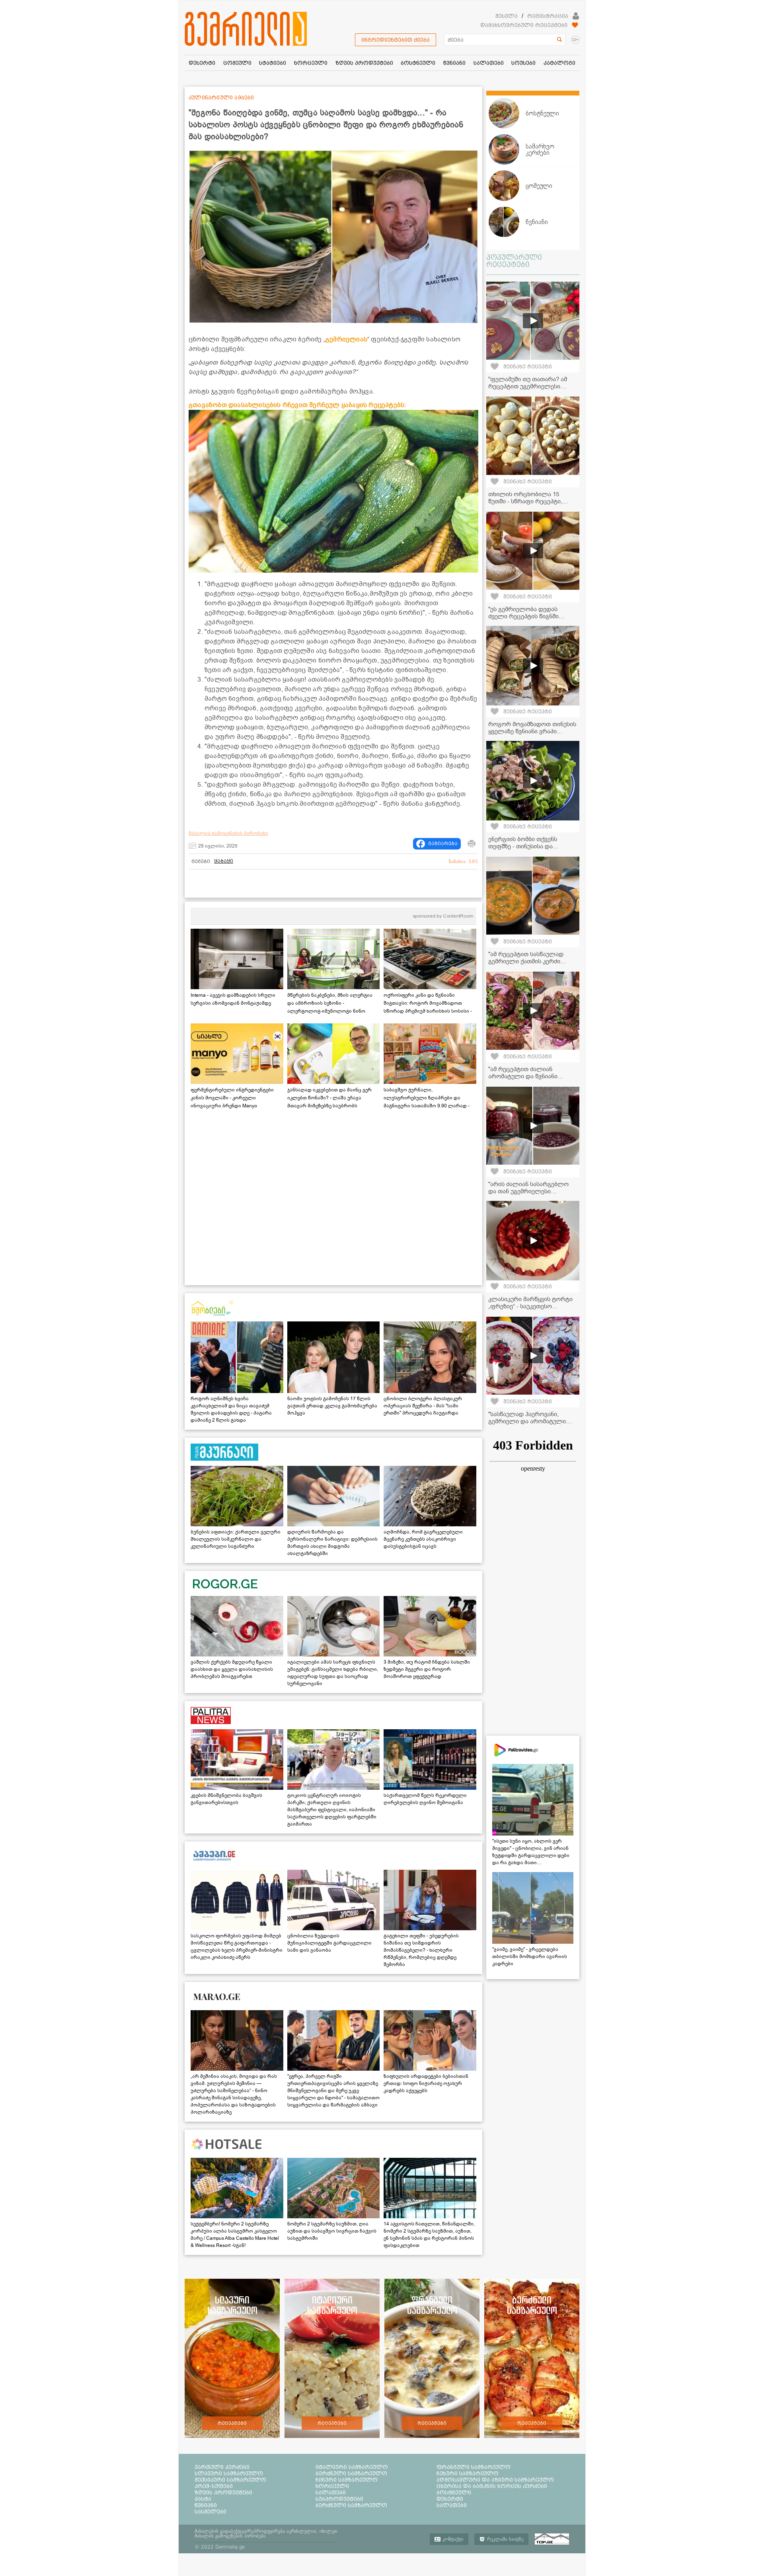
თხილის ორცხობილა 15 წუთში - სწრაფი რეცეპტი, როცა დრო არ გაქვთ (525, 501)
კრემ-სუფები (214, 2486)
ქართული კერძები (222, 2467)
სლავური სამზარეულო (229, 2473)
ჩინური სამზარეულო (347, 2480)
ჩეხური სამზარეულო (468, 2473)
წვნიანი (206, 2505)
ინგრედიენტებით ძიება (396, 40)
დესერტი (450, 2499)
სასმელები (210, 2512)
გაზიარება (443, 844)
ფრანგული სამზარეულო (474, 2467)
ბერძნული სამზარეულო (351, 2473)
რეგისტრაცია (548, 16)
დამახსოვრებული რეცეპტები (524, 25)
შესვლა (507, 16)
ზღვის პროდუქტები (223, 2492)
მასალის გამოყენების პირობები (228, 833)
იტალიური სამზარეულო (352, 2467)
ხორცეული (332, 2486)
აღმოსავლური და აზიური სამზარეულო (495, 2480)
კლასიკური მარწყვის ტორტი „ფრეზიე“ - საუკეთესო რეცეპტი (530, 1306)
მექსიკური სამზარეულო (230, 2480)
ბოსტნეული (454, 2492)
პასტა (203, 2499)
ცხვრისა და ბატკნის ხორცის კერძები (492, 2486)
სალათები (331, 2492)
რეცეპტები (232, 2423)
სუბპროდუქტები (339, 2499)
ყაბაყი (224, 861)
